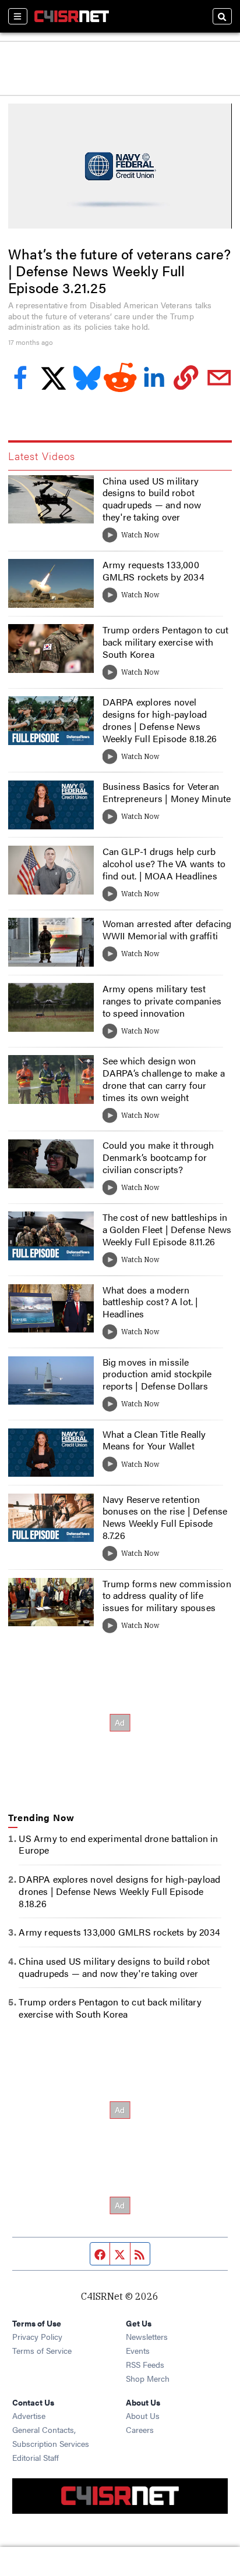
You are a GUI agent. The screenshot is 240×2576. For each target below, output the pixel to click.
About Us (143, 2415)
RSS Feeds (145, 2364)
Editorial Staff (36, 2457)
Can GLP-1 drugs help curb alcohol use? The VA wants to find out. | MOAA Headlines (164, 863)
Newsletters (147, 2336)
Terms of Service (42, 2350)
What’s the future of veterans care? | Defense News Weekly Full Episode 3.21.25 (119, 270)
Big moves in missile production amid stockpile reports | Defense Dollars (157, 1374)
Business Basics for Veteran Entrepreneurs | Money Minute (167, 792)
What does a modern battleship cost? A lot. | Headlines (151, 1302)
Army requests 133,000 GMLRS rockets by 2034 (153, 571)
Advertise (29, 2415)
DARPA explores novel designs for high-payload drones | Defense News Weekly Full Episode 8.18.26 (160, 720)
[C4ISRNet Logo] (72, 16)
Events (138, 2350)
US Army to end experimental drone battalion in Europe (118, 1844)
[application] (120, 166)
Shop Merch (148, 2378)
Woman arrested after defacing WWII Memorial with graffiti (167, 929)
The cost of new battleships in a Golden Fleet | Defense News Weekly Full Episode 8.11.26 (167, 1229)
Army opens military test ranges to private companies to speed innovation (162, 1001)
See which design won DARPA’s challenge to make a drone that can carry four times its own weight (164, 1079)
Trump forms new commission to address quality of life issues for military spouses (167, 1596)
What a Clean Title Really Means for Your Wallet (154, 1440)
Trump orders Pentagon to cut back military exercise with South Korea (166, 642)
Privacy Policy (37, 2336)
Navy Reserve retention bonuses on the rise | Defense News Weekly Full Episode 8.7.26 (165, 1517)
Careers (140, 2429)
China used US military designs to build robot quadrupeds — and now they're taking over (152, 499)
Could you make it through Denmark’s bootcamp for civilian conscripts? (158, 1157)
